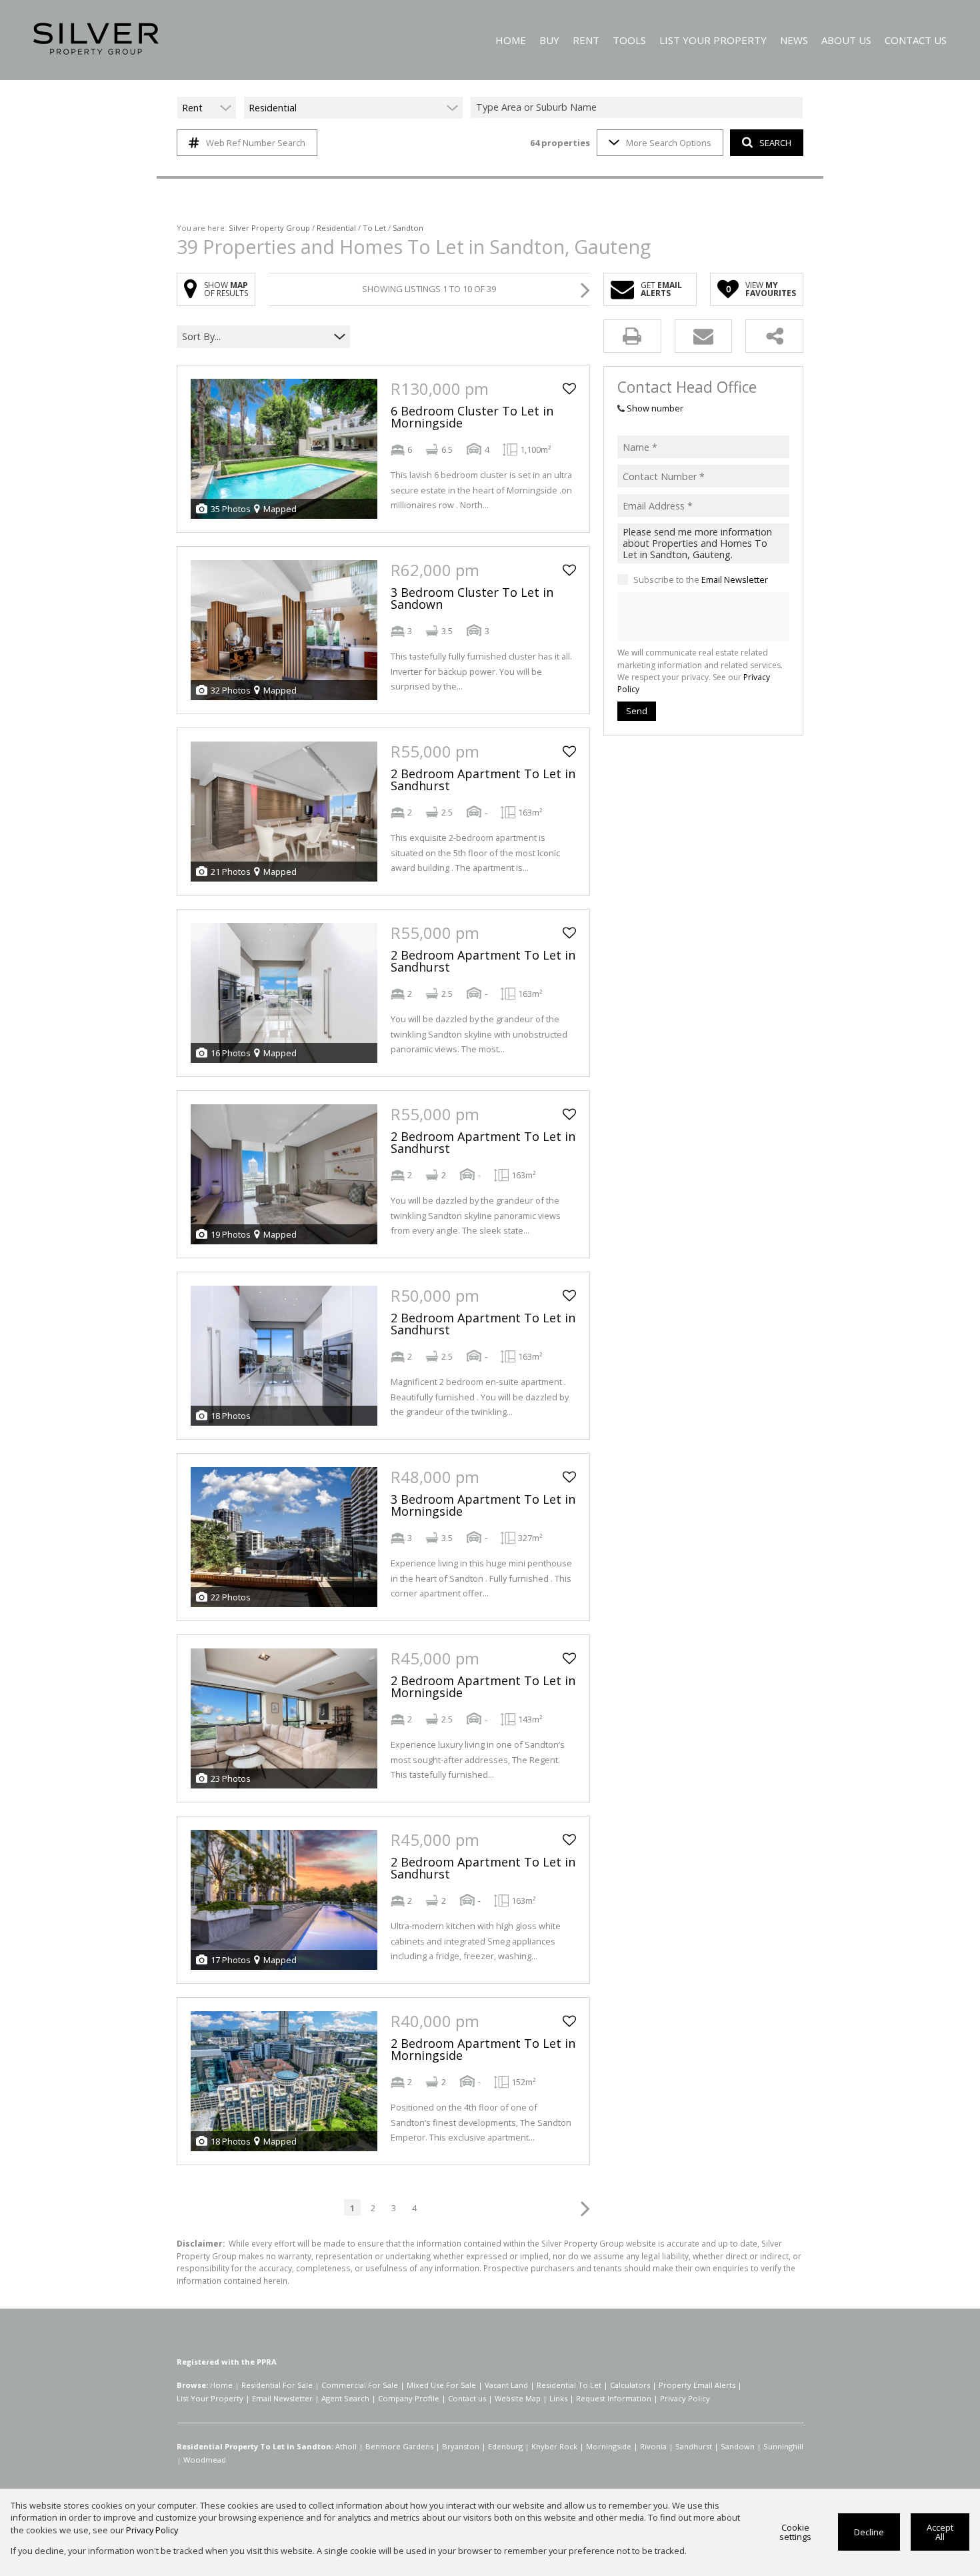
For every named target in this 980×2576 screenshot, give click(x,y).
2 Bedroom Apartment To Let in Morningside (483, 1686)
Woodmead (205, 2460)
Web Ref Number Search (256, 143)
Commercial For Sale (360, 2385)
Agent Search (345, 2398)
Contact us (467, 2398)
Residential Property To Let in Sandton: (255, 2446)
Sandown (738, 2446)
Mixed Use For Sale (441, 2385)
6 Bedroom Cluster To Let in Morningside (472, 417)
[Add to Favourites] (569, 389)
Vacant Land (506, 2385)
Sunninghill (783, 2446)
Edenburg (505, 2446)
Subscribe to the (701, 579)
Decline (869, 2532)
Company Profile (409, 2398)
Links (558, 2398)
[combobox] (639, 108)
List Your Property (210, 2398)
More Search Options (669, 143)
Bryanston (461, 2446)
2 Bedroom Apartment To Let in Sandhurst (483, 780)
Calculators (630, 2385)
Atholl (346, 2446)
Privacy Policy (685, 2398)
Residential (336, 228)
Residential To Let (569, 2385)
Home (221, 2385)
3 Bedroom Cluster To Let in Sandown (472, 598)
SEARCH (775, 143)
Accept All (940, 2532)
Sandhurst (694, 2446)
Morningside (609, 2446)
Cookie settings (795, 2532)
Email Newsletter (735, 579)
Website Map (518, 2398)
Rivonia (653, 2446)
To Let (374, 228)
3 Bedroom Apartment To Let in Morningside (483, 1505)
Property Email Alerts (697, 2385)
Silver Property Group (269, 228)
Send (637, 711)
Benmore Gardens (399, 2446)
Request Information (614, 2398)
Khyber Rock (554, 2446)
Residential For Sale (277, 2385)
